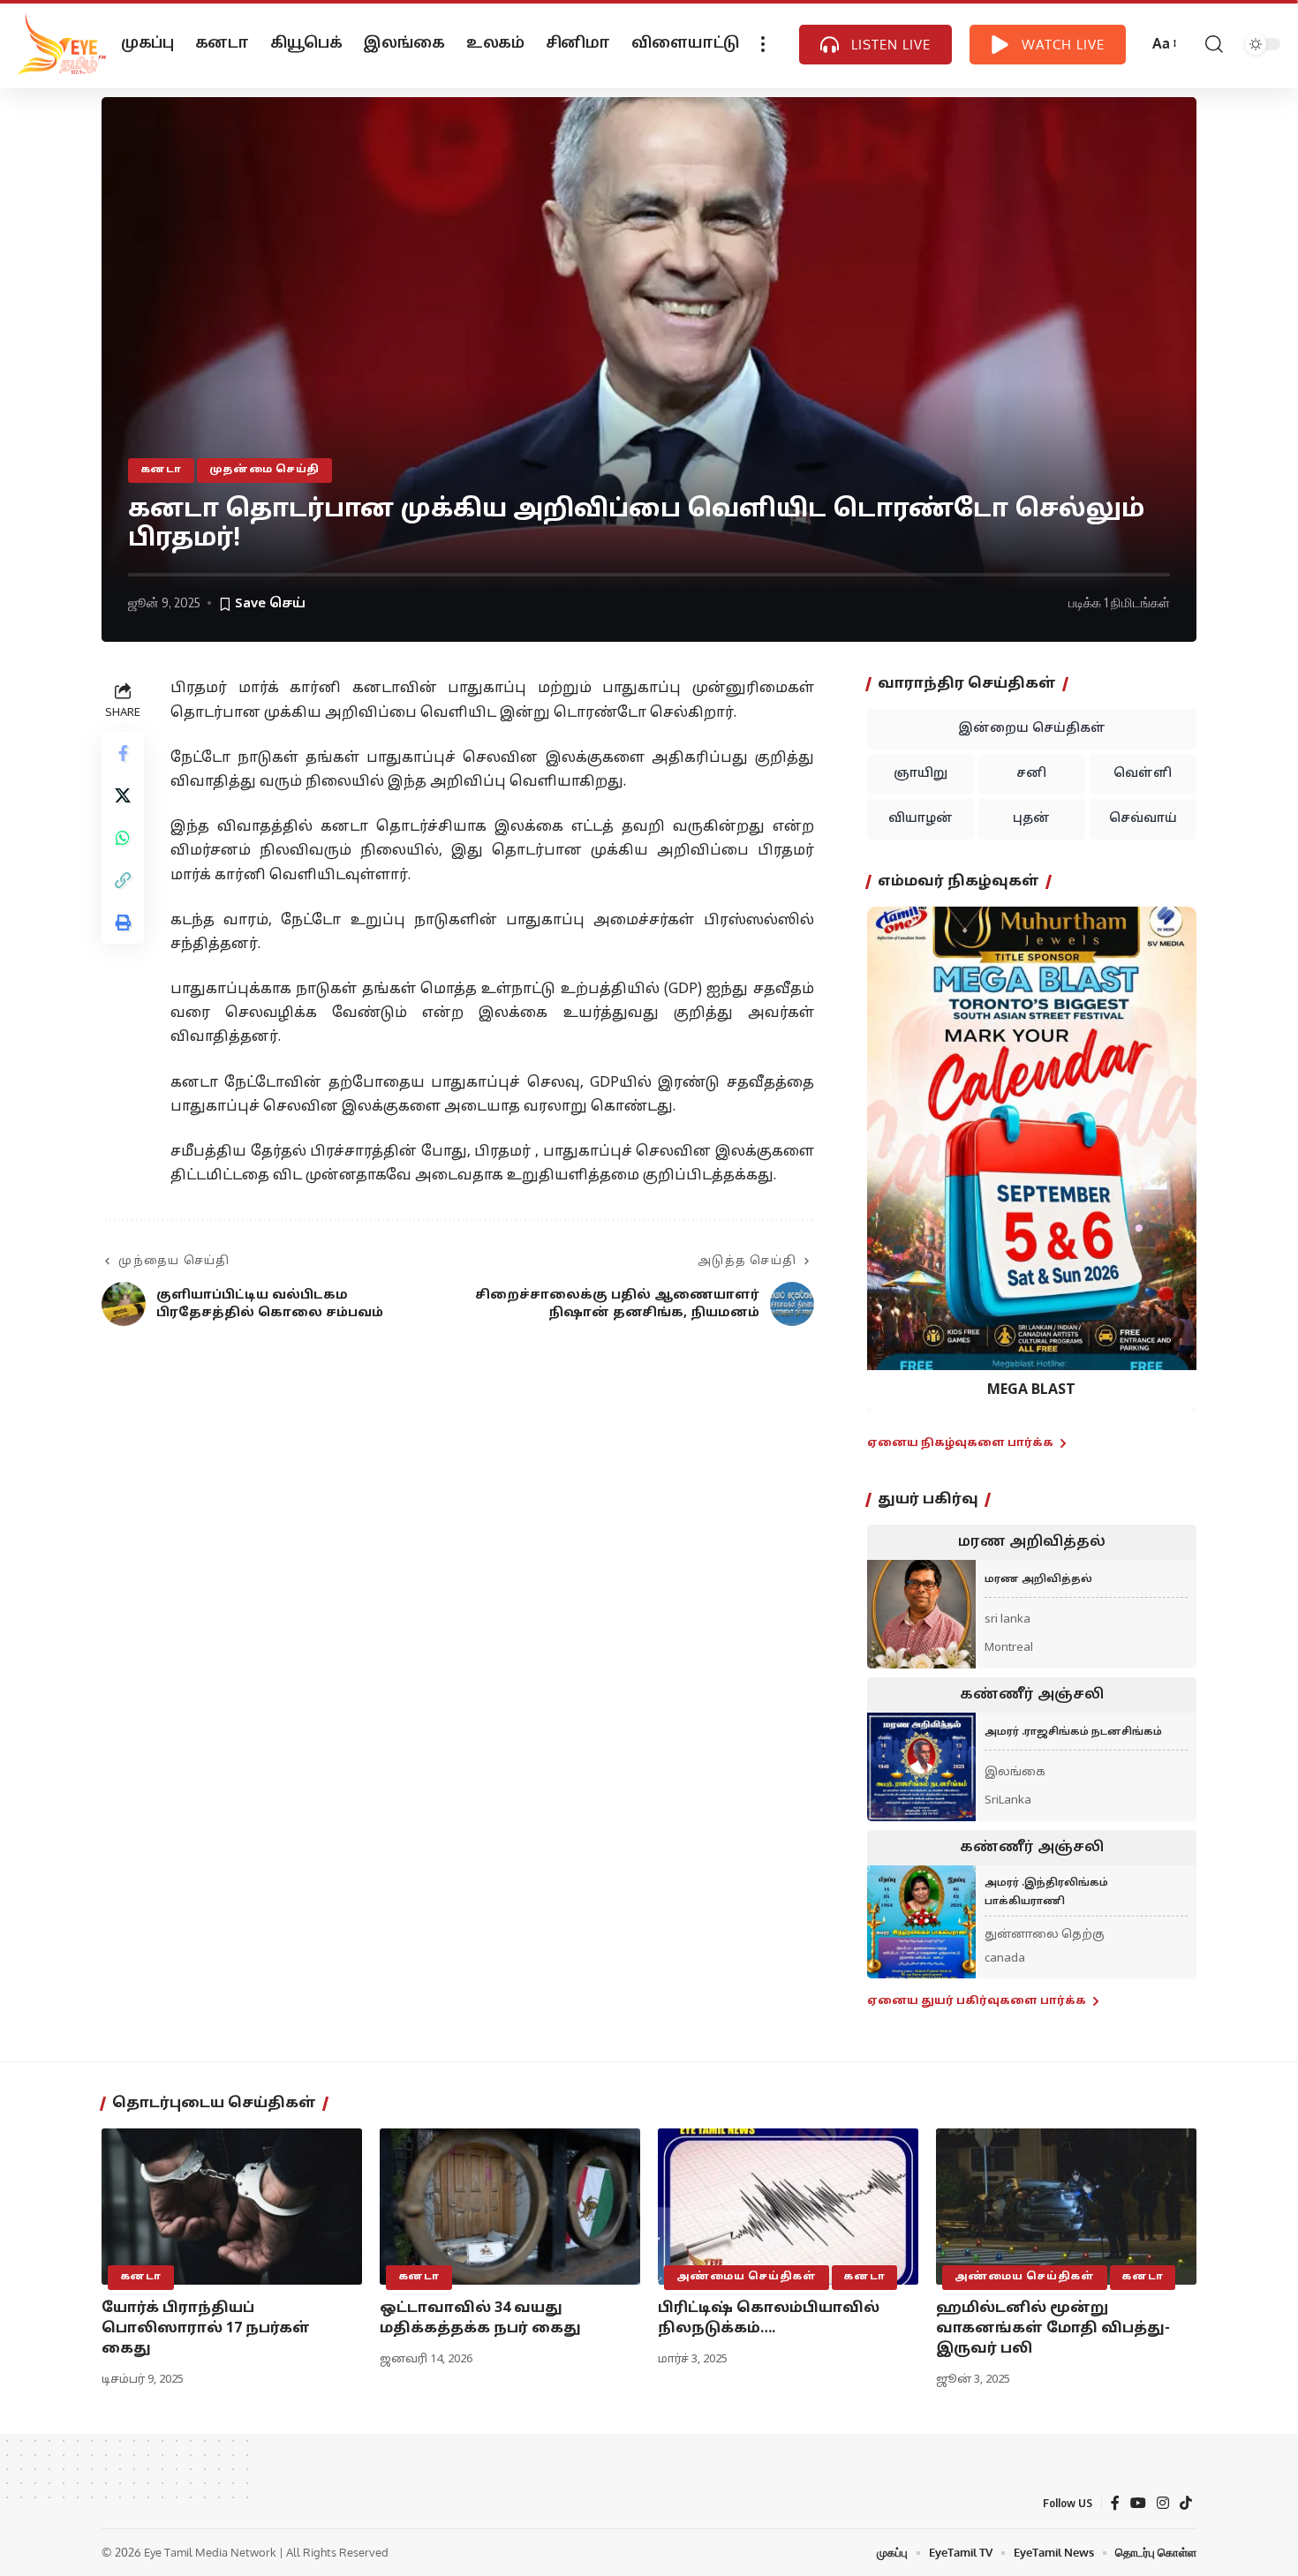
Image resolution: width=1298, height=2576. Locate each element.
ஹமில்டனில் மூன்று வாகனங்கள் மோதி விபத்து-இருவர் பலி (1053, 2329)
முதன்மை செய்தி (265, 470)
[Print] (123, 923)
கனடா (161, 470)
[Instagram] (1163, 2503)
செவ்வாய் (1143, 819)
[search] (1214, 44)
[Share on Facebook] (123, 754)
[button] (891, 1145)
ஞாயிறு (921, 774)
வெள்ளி (1143, 774)
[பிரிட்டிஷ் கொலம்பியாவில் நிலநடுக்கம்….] (788, 2207)
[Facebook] (1115, 2503)
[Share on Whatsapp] (123, 839)
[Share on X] (123, 796)
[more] (763, 44)
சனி (1031, 774)
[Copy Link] (123, 881)
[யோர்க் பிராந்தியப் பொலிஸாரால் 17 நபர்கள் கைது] (232, 2207)
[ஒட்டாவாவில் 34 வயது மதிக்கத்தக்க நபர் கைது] (510, 2207)
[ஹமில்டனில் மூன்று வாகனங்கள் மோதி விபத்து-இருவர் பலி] (1066, 2207)
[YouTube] (1138, 2503)
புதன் (1031, 819)
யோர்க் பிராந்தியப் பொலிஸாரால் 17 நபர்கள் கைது (206, 2329)
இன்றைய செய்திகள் (1032, 729)
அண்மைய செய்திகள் (747, 2277)
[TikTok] (1186, 2503)
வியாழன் (921, 819)
